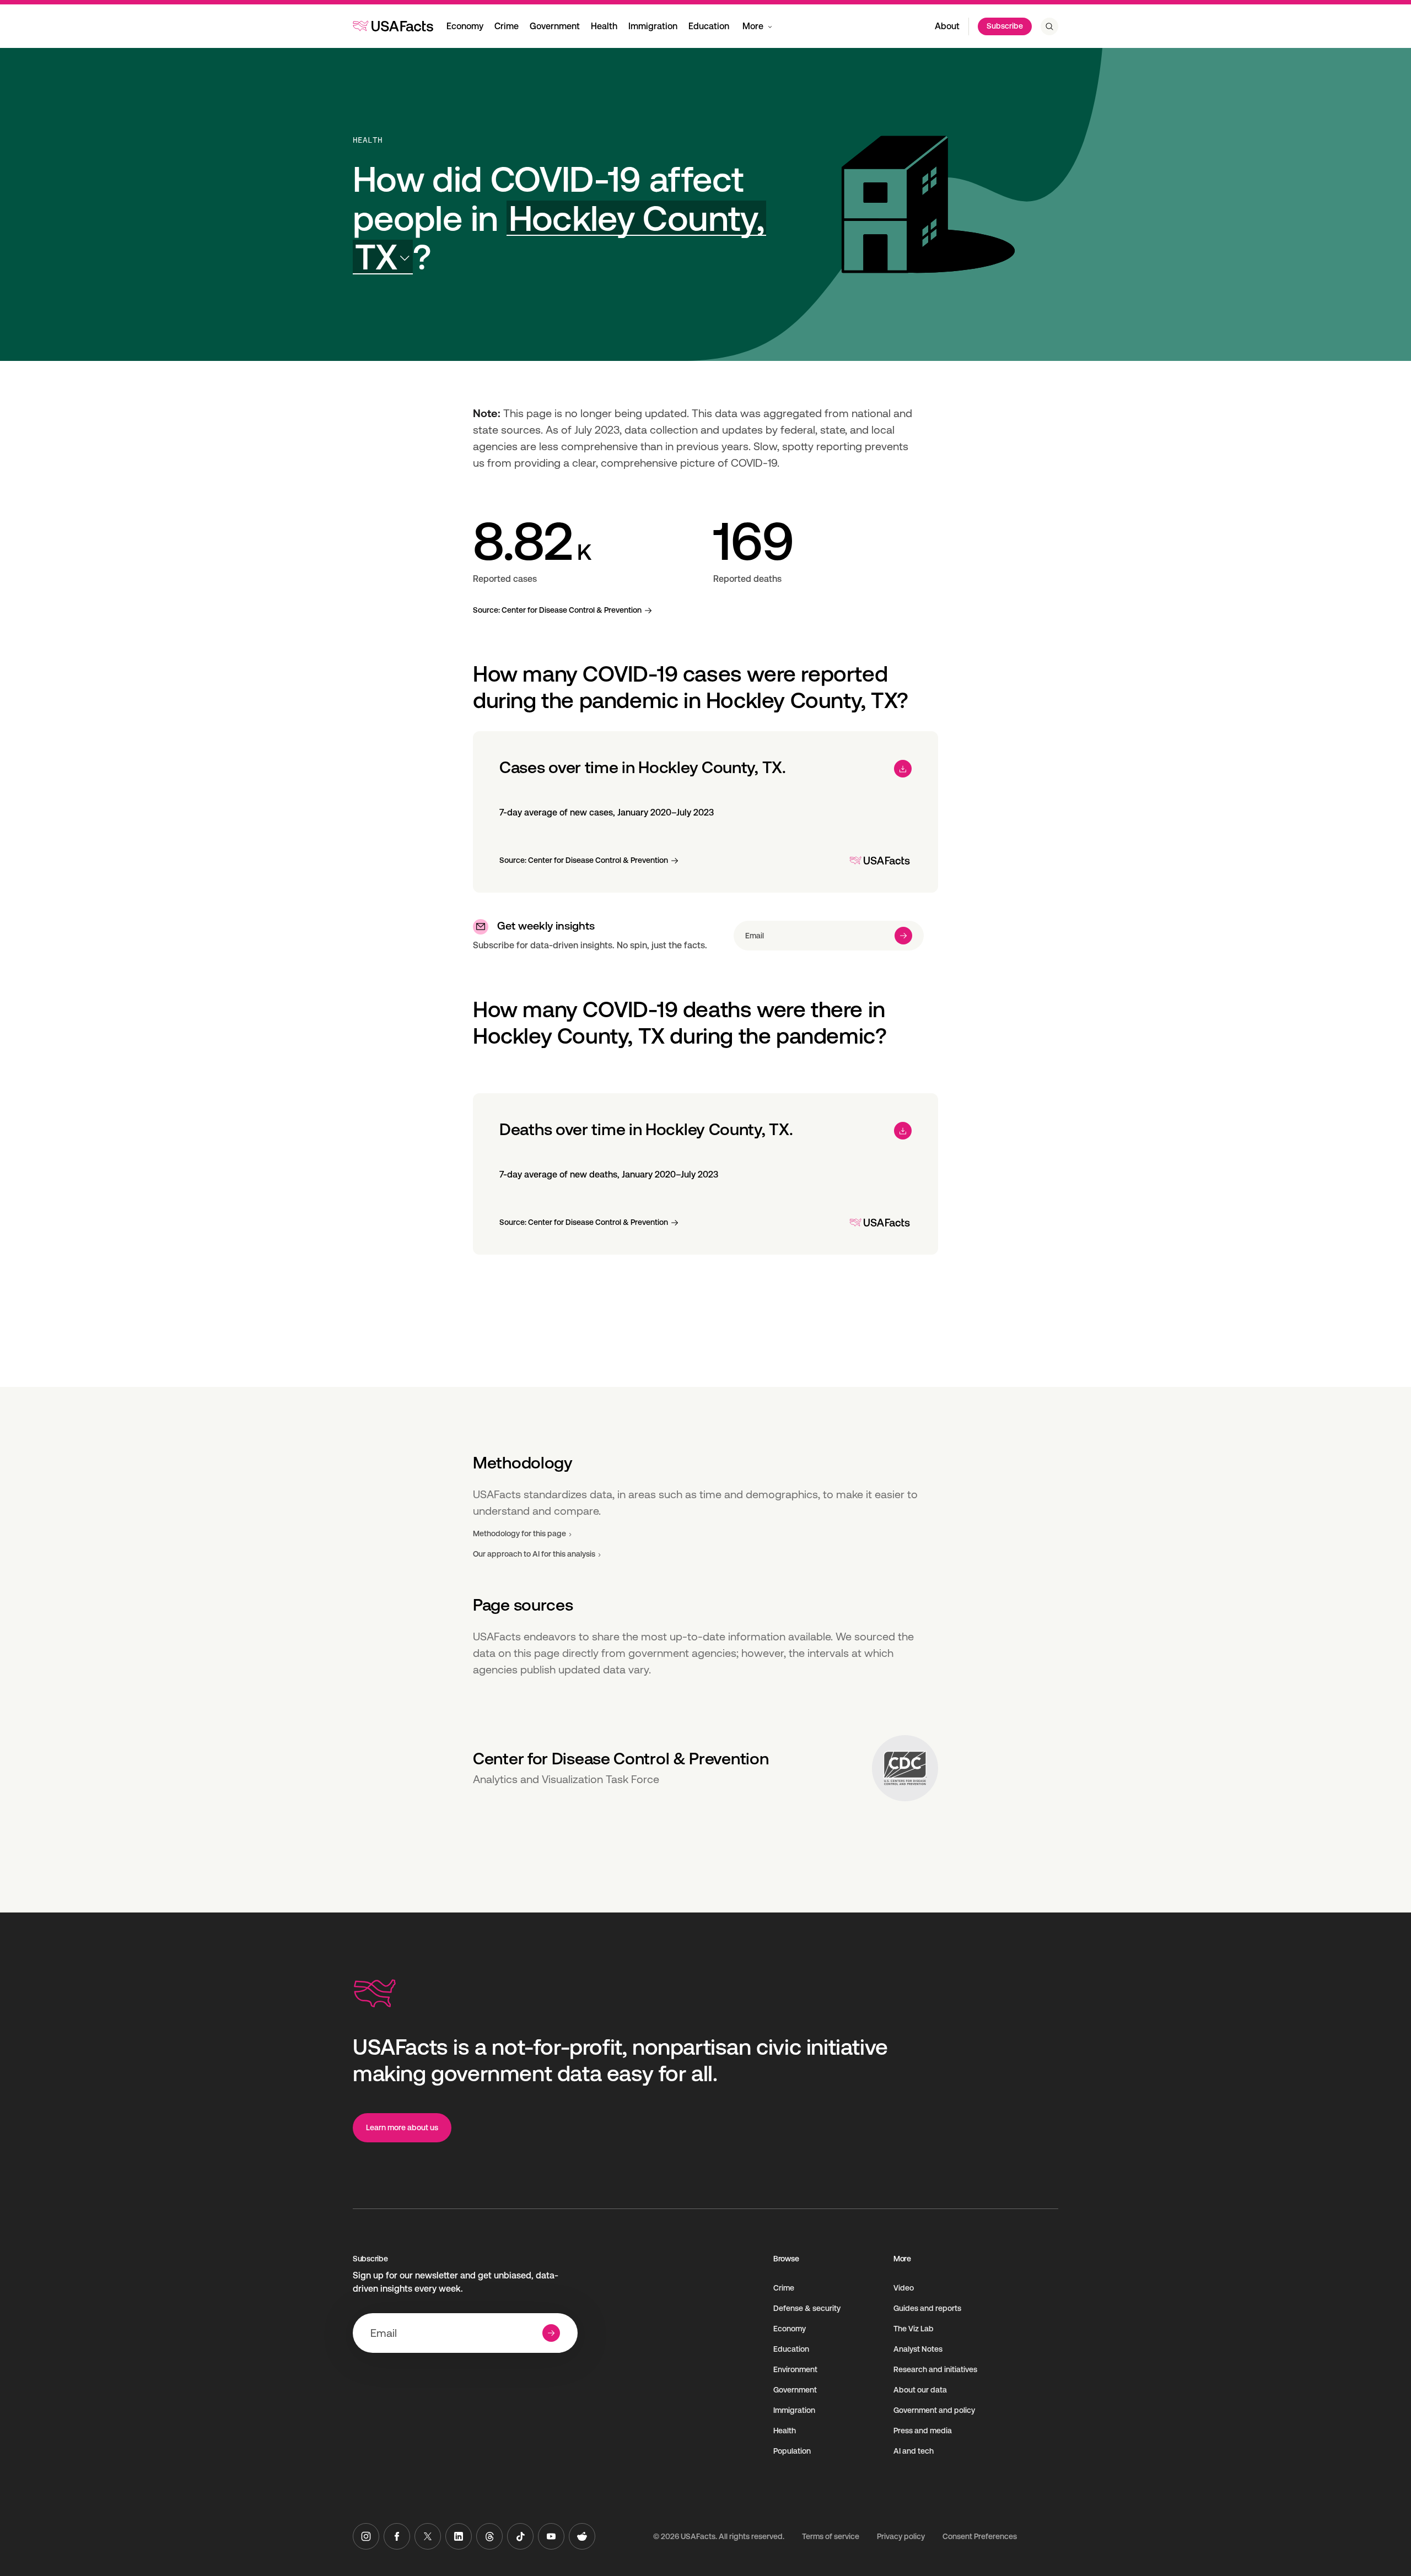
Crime (507, 26)
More (753, 26)
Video (904, 2288)
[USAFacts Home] (393, 26)
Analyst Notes (918, 2349)
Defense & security (807, 2308)
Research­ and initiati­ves (935, 2369)
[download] (903, 769)
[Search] (1049, 26)
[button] (559, 238)
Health (604, 26)
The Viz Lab (914, 2329)
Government (555, 26)
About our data (920, 2390)
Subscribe (1005, 26)
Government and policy (934, 2410)
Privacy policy (901, 2536)
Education (709, 26)
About (947, 26)
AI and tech (914, 2451)
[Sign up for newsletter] (903, 936)
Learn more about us (402, 2127)
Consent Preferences (980, 2536)
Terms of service (831, 2536)
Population (792, 2451)
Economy (465, 26)
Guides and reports (927, 2308)
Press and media (923, 2431)
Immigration (653, 26)
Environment (795, 2369)
